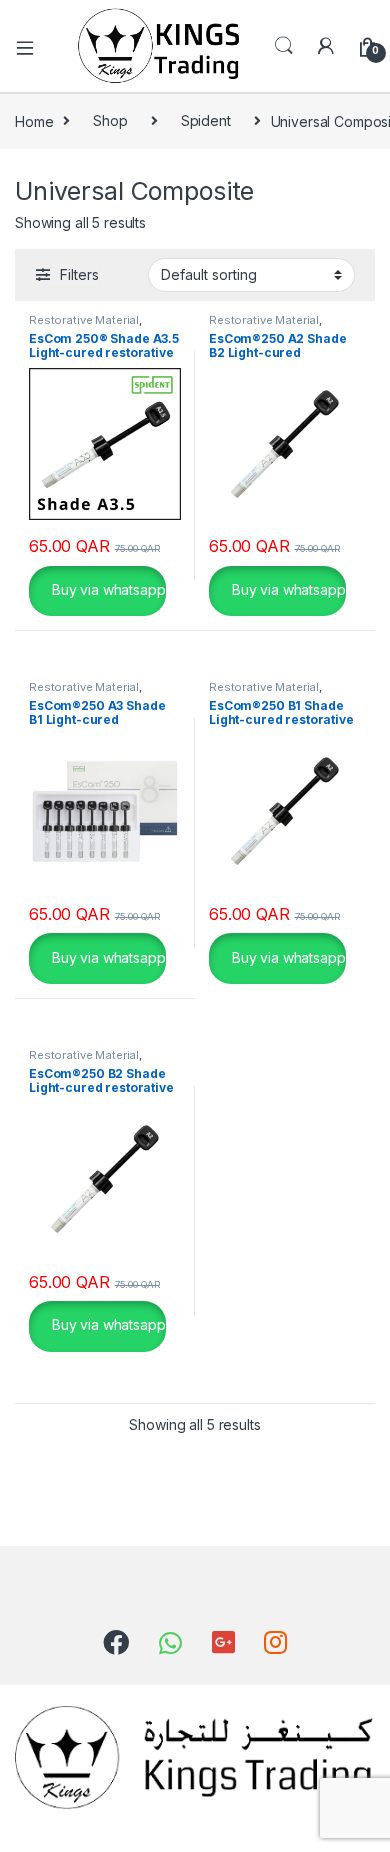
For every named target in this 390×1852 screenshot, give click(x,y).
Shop (110, 120)
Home (34, 120)
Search (284, 46)
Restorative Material (84, 320)
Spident (206, 120)
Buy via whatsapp (107, 589)
